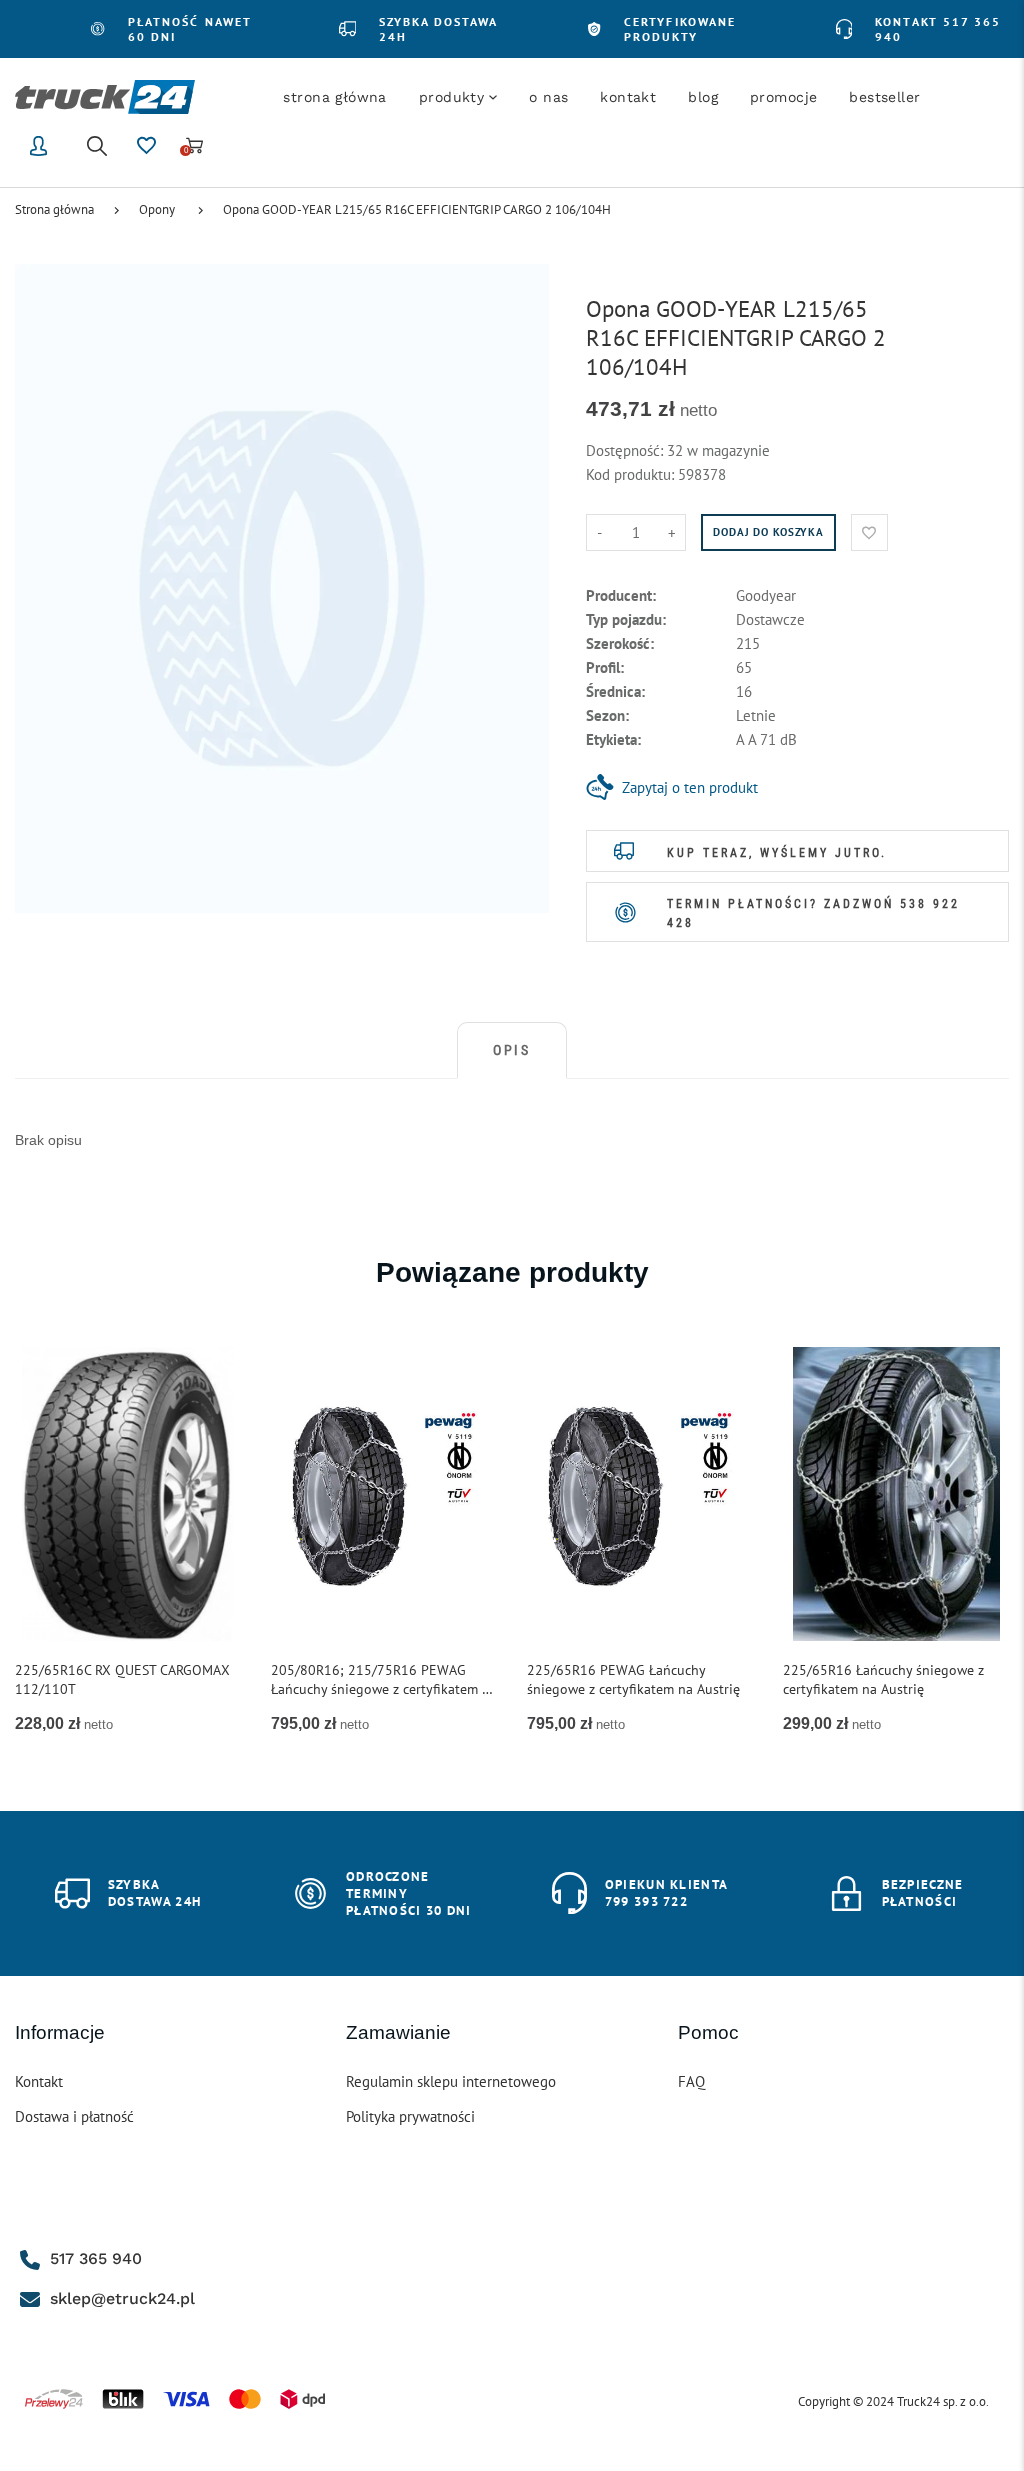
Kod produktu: (632, 474)
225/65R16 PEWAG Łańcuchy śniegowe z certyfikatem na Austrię (633, 1679)
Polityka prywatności (410, 2116)
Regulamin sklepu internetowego (451, 2081)
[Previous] (44, 1544)
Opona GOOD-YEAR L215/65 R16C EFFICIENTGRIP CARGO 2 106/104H (417, 209)
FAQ (691, 2081)
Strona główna (54, 209)
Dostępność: (626, 450)
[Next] (980, 1544)
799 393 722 (646, 1901)
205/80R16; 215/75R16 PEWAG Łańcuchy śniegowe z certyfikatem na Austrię (384, 1680)
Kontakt (39, 2081)
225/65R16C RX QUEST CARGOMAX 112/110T (122, 1679)
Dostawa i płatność (74, 2116)
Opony (157, 209)
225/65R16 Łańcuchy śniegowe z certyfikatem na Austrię (883, 1679)
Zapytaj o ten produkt (690, 787)
